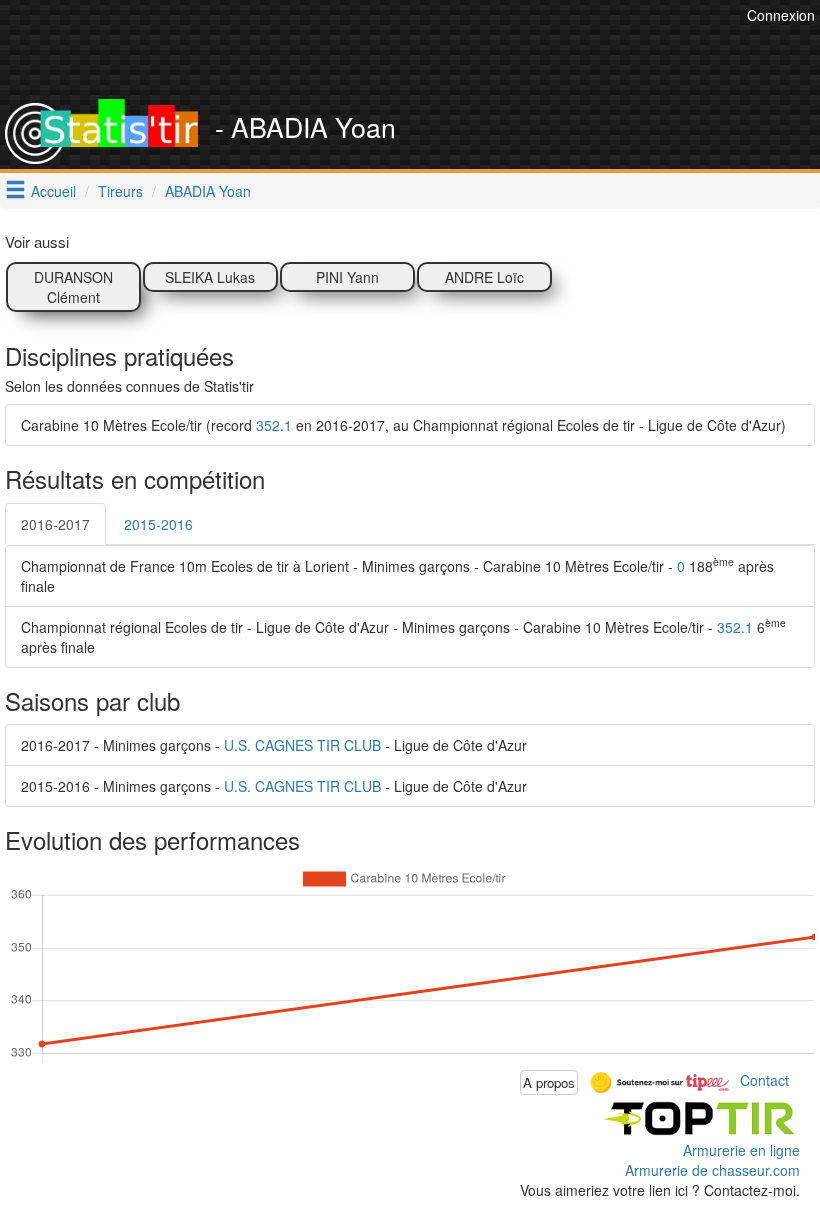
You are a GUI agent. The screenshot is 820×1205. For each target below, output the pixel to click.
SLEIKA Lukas (210, 277)
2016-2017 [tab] (55, 524)
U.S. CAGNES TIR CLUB (302, 745)
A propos (549, 1082)
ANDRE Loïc (484, 277)
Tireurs (120, 191)
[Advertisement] (378, 50)
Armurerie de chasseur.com (712, 1170)
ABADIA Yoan (208, 191)
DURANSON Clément (73, 287)
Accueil (53, 191)
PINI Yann (347, 277)
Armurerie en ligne (741, 1150)
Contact (764, 1080)
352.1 (274, 425)
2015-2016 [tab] (158, 524)
